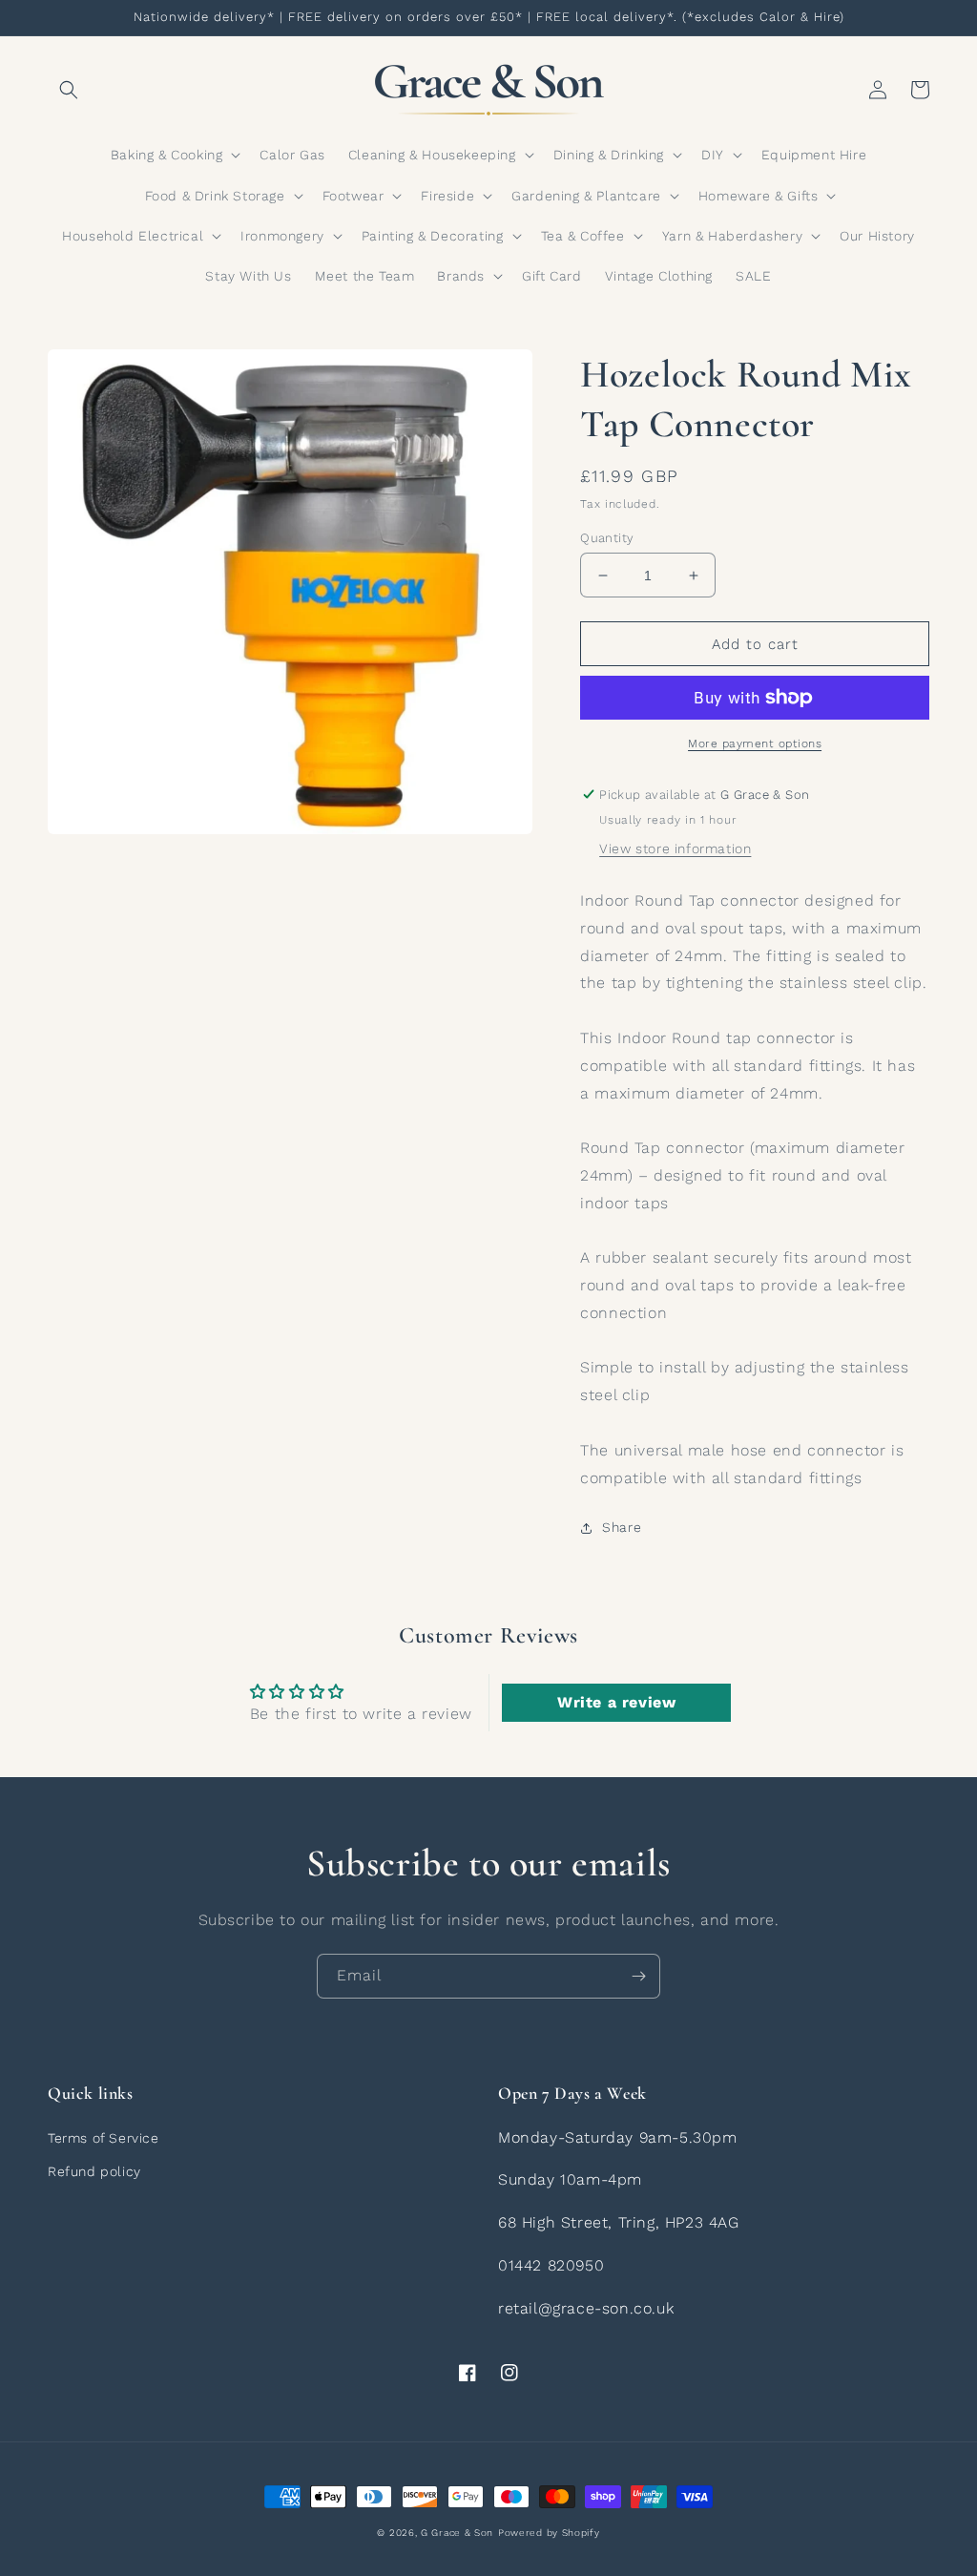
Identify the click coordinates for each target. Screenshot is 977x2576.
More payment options (755, 743)
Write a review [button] (616, 1702)
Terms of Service (104, 2138)
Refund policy (94, 2171)
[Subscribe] (638, 1976)
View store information (675, 848)
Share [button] (622, 1527)
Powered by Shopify (549, 2533)
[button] (69, 90)
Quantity (607, 538)
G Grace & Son (457, 2533)
